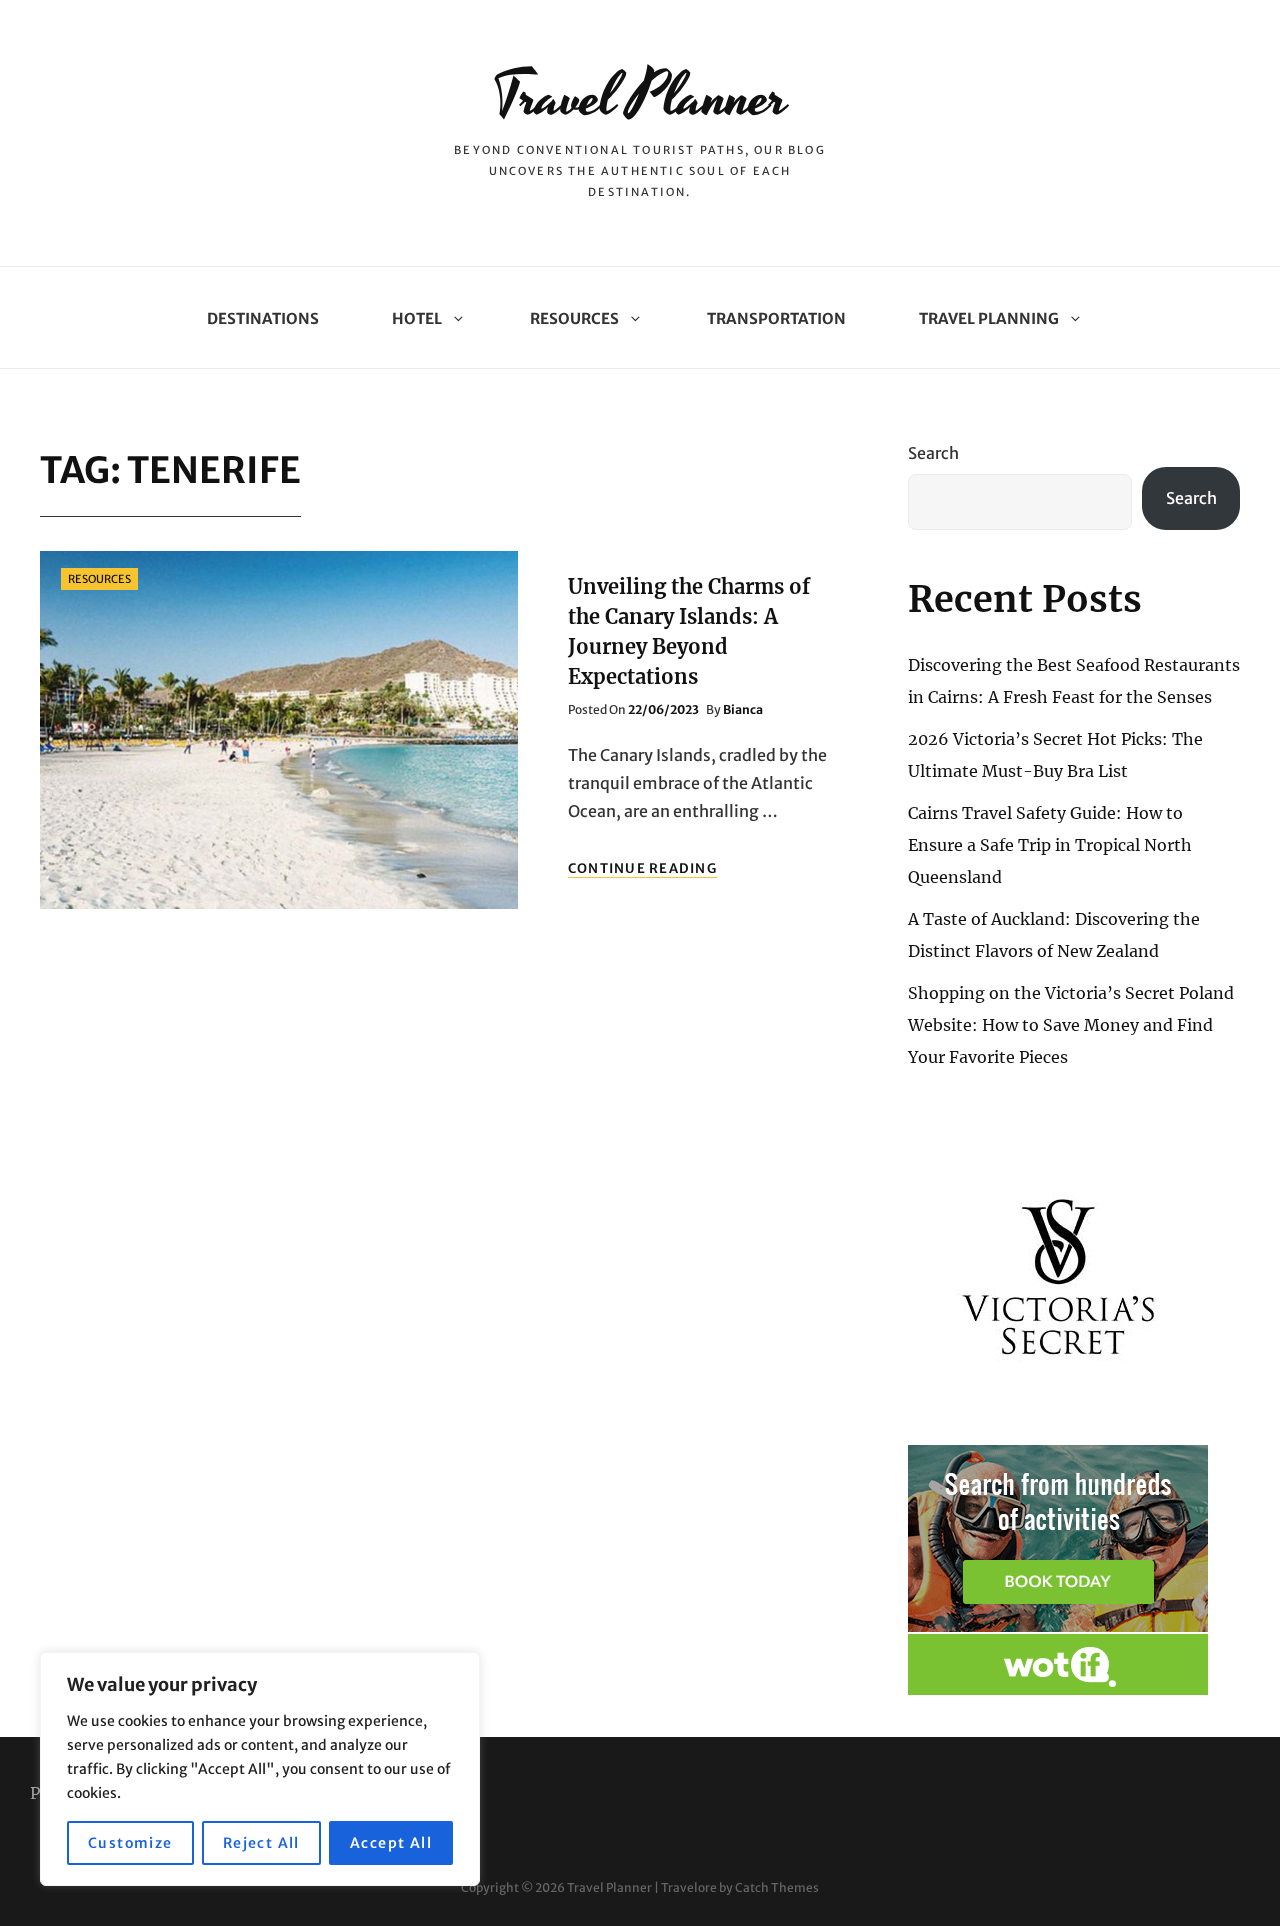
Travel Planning (989, 318)
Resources (574, 318)
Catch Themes (777, 1887)
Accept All (391, 1843)
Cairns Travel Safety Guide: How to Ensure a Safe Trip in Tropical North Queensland (1050, 845)
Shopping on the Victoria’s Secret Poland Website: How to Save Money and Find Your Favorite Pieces (1071, 1025)
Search (933, 453)
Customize (130, 1843)
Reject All (261, 1843)
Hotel (417, 318)
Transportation (776, 318)
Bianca (743, 709)
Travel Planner (639, 97)
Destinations (263, 318)
